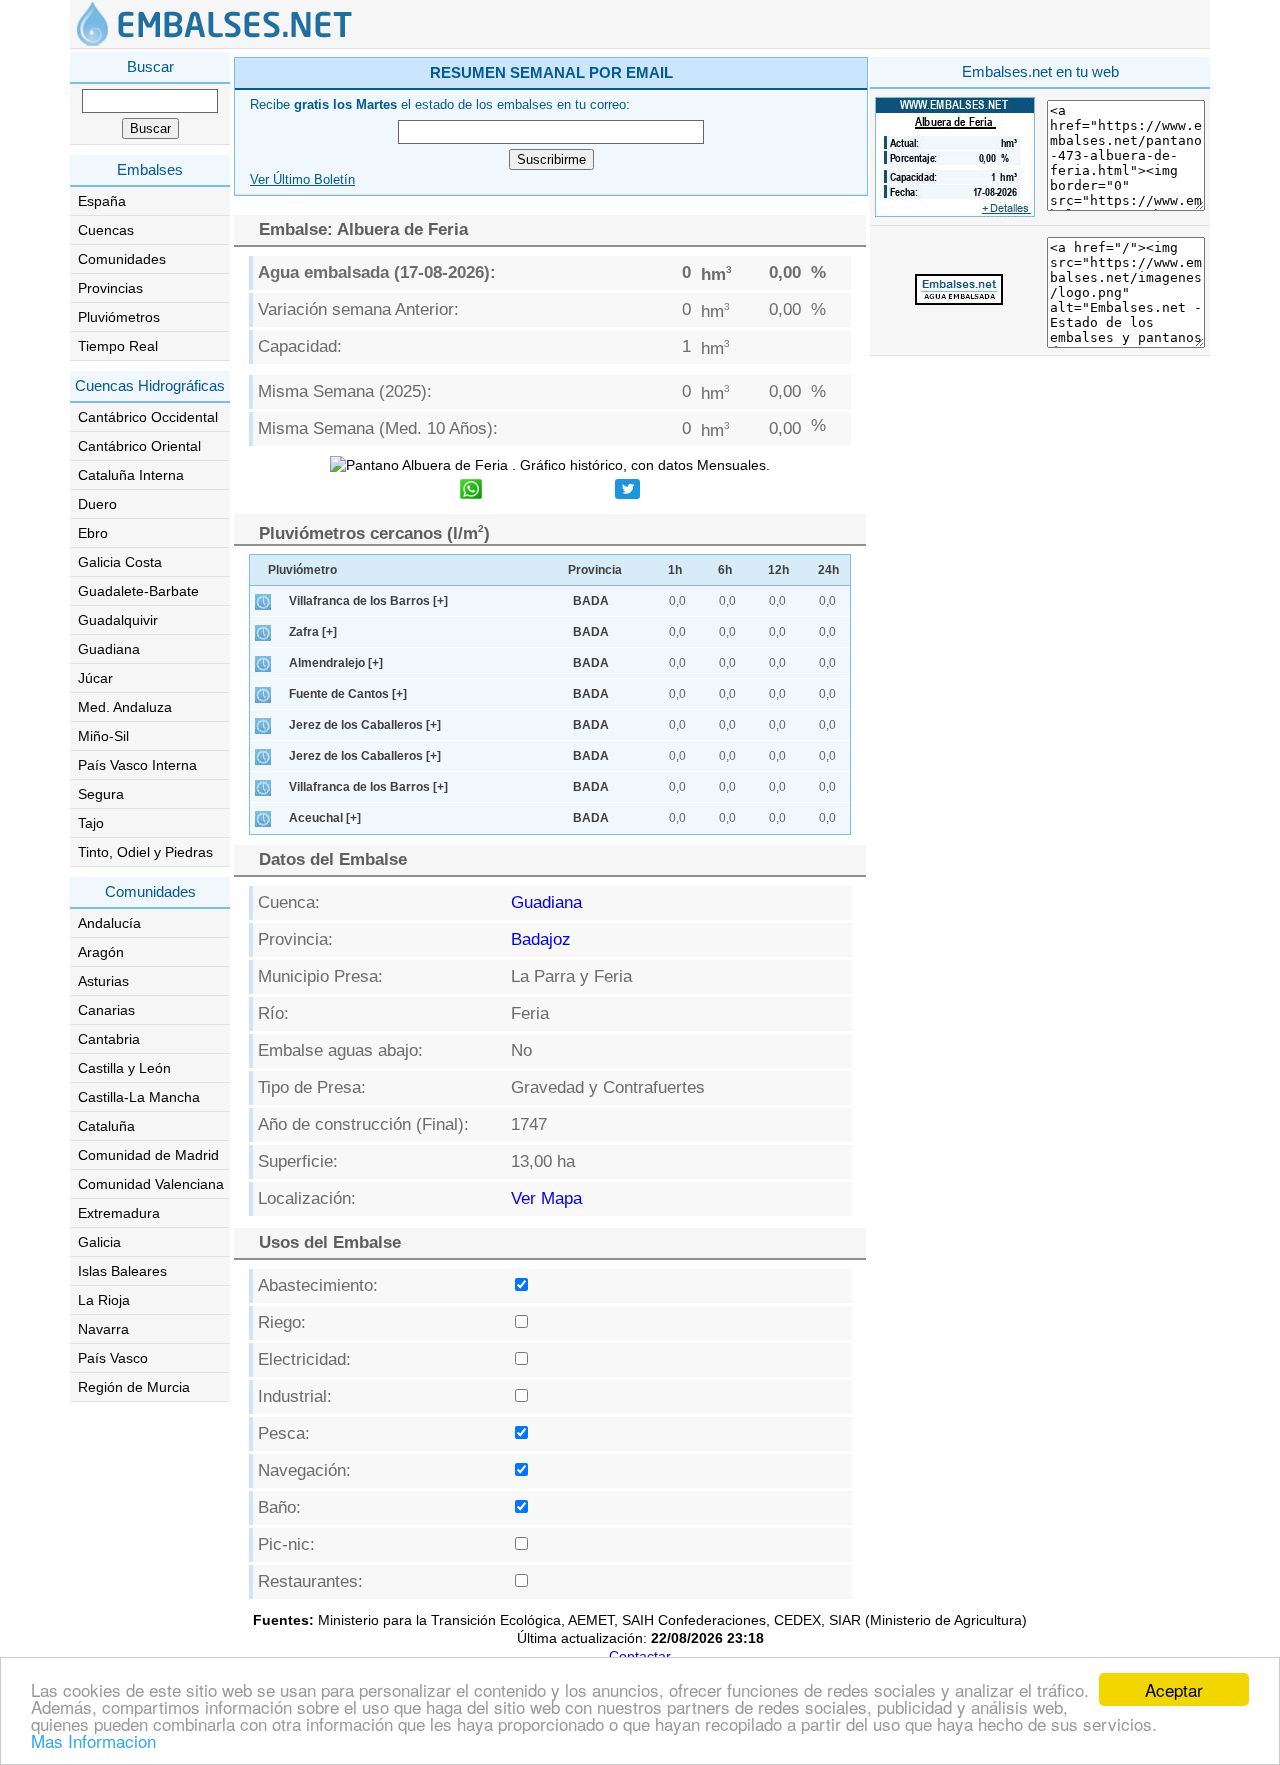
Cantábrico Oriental (139, 446)
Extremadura (119, 1213)
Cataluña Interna (131, 475)
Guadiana (109, 649)
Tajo (91, 823)
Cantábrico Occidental (148, 417)
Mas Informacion (93, 1740)
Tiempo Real (118, 346)
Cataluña (106, 1126)
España (102, 201)
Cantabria (109, 1039)
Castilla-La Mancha (139, 1097)
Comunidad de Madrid (148, 1155)
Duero (97, 504)
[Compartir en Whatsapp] (471, 491)
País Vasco (113, 1358)
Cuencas (106, 230)
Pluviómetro (302, 570)
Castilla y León (124, 1068)
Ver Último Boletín (302, 180)
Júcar (95, 678)
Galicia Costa (120, 562)
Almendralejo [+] (336, 663)
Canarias (106, 1010)
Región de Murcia (134, 1387)
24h (828, 570)
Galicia (99, 1242)
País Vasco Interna (137, 765)
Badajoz (541, 939)
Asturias (103, 981)
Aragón (101, 952)
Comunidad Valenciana (151, 1184)
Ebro (93, 533)
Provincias (110, 288)
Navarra (103, 1329)
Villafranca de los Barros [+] (368, 601)
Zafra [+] (313, 632)
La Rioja (104, 1300)
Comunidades (122, 259)
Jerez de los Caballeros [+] (365, 725)
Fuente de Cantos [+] (348, 694)
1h (675, 570)
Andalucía (109, 923)
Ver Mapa (546, 1198)
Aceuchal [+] (325, 818)
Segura (101, 794)
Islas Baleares (122, 1271)
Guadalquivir (118, 620)
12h (778, 570)
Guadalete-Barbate (138, 591)
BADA (591, 601)
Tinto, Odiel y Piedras (145, 852)
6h (725, 570)
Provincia (595, 570)
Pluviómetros (119, 317)
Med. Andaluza (125, 707)
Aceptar (1174, 1689)
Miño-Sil (103, 736)
